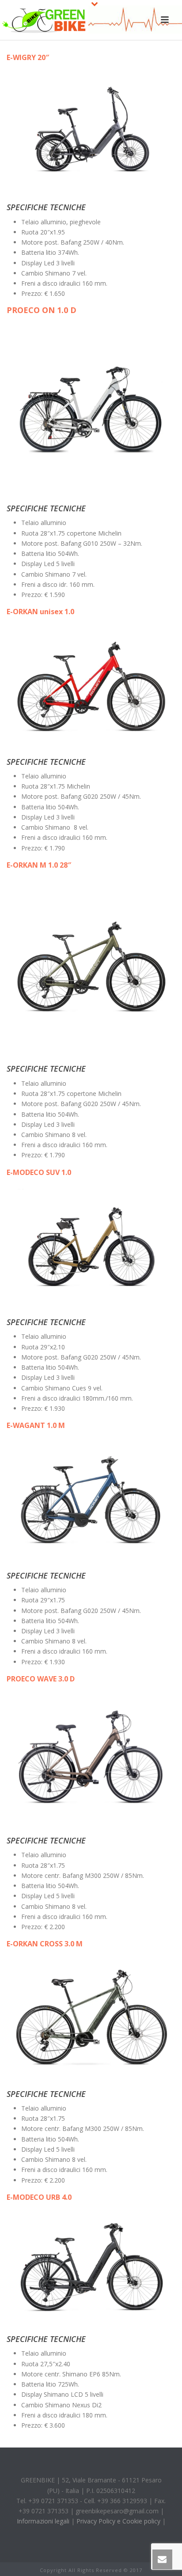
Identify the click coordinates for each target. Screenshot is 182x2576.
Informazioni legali (43, 2521)
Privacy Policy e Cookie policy (118, 2521)
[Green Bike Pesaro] (44, 20)
